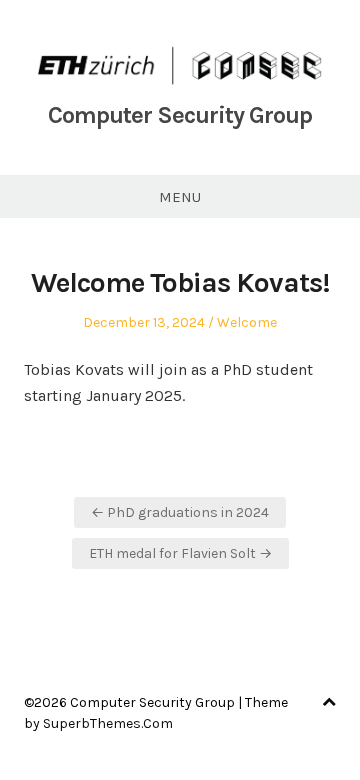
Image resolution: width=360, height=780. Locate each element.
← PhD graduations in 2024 (180, 512)
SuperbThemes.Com (108, 723)
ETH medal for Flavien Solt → (180, 553)
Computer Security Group (180, 115)
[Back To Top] (329, 702)
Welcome (247, 322)
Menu (180, 197)
